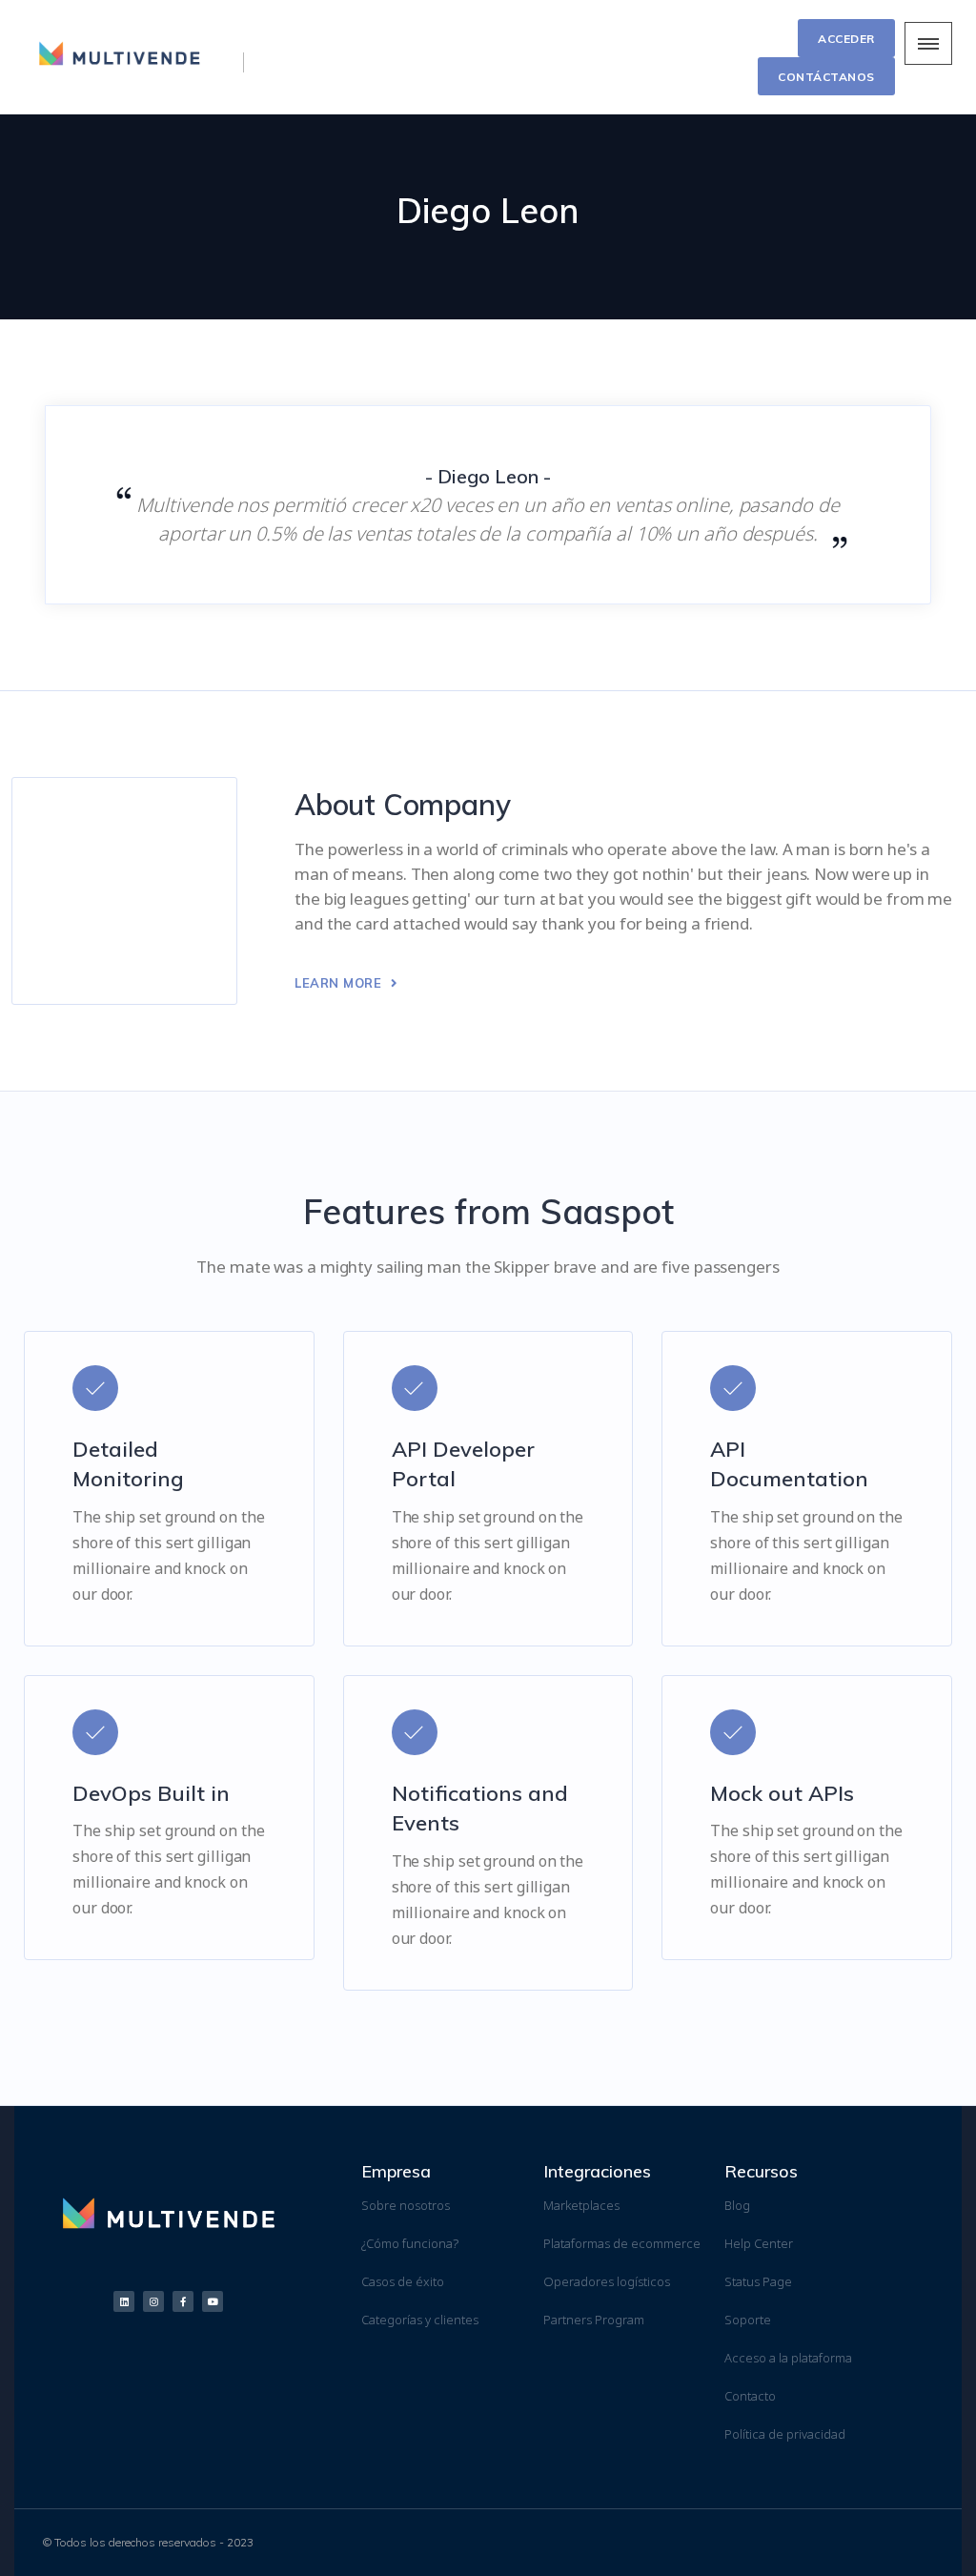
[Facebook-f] (183, 2301)
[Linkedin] (124, 2301)
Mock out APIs (782, 1793)
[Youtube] (213, 2301)
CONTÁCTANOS (826, 77)
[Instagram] (153, 2301)
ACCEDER (846, 39)
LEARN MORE (340, 983)
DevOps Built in (151, 1793)
